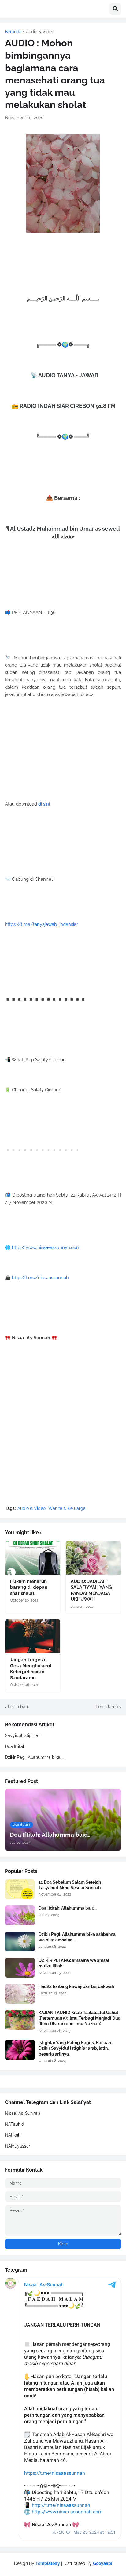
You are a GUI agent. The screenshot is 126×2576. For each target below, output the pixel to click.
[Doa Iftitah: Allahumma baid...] (20, 1915)
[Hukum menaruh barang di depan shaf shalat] (33, 1558)
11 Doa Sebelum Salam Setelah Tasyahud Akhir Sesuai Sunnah (70, 1885)
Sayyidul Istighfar (22, 1735)
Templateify (48, 2563)
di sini (44, 804)
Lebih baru (19, 1707)
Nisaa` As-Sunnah (22, 2113)
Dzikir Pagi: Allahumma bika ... (35, 1757)
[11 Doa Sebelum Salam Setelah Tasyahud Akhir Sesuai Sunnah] (20, 1889)
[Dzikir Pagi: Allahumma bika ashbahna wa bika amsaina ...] (20, 1942)
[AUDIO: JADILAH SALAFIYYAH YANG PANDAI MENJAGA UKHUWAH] (93, 1558)
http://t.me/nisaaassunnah (40, 1278)
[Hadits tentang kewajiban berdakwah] (20, 1994)
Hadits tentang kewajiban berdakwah (76, 1986)
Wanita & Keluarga (67, 1508)
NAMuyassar (18, 2146)
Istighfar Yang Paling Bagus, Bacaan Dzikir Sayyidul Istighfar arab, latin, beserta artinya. (75, 2048)
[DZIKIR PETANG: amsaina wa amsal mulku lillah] (20, 1968)
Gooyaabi (103, 2563)
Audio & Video (40, 32)
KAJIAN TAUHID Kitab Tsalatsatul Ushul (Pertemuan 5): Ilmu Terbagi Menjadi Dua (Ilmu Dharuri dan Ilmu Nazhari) (80, 2018)
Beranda (13, 32)
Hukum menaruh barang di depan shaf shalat (29, 1587)
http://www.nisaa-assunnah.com (46, 1247)
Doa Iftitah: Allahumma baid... (68, 1908)
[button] (115, 9)
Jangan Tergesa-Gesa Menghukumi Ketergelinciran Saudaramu (31, 1669)
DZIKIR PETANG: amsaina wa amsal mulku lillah (74, 1963)
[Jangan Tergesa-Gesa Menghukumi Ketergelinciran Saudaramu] (33, 1636)
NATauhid (15, 2124)
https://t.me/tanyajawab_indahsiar (41, 924)
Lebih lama (107, 1707)
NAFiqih (13, 2135)
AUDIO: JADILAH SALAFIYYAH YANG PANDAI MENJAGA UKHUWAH (91, 1590)
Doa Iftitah (15, 1746)
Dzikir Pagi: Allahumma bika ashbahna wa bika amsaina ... (77, 1937)
